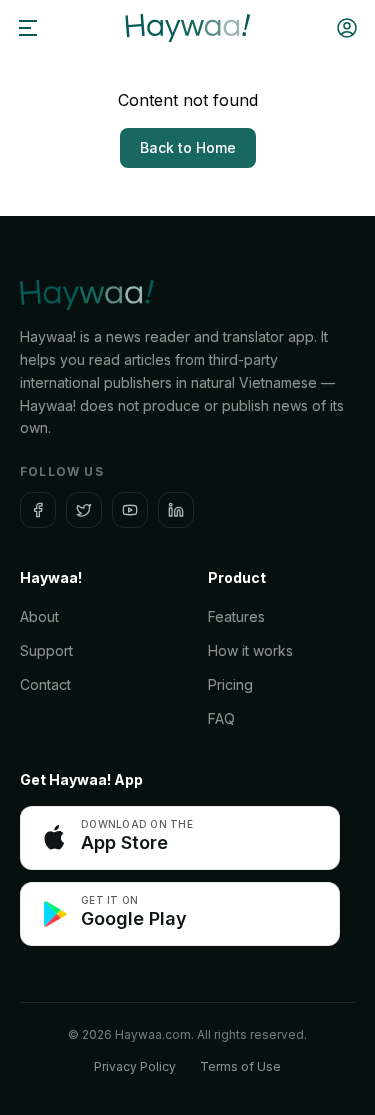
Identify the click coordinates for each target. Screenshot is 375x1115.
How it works (250, 650)
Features (236, 616)
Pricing (230, 684)
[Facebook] (38, 510)
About (39, 616)
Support (46, 650)
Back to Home (188, 147)
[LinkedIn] (176, 510)
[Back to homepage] (187, 28)
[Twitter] (84, 510)
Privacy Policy (135, 1066)
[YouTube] (130, 510)
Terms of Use (240, 1066)
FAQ (221, 718)
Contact (45, 684)
